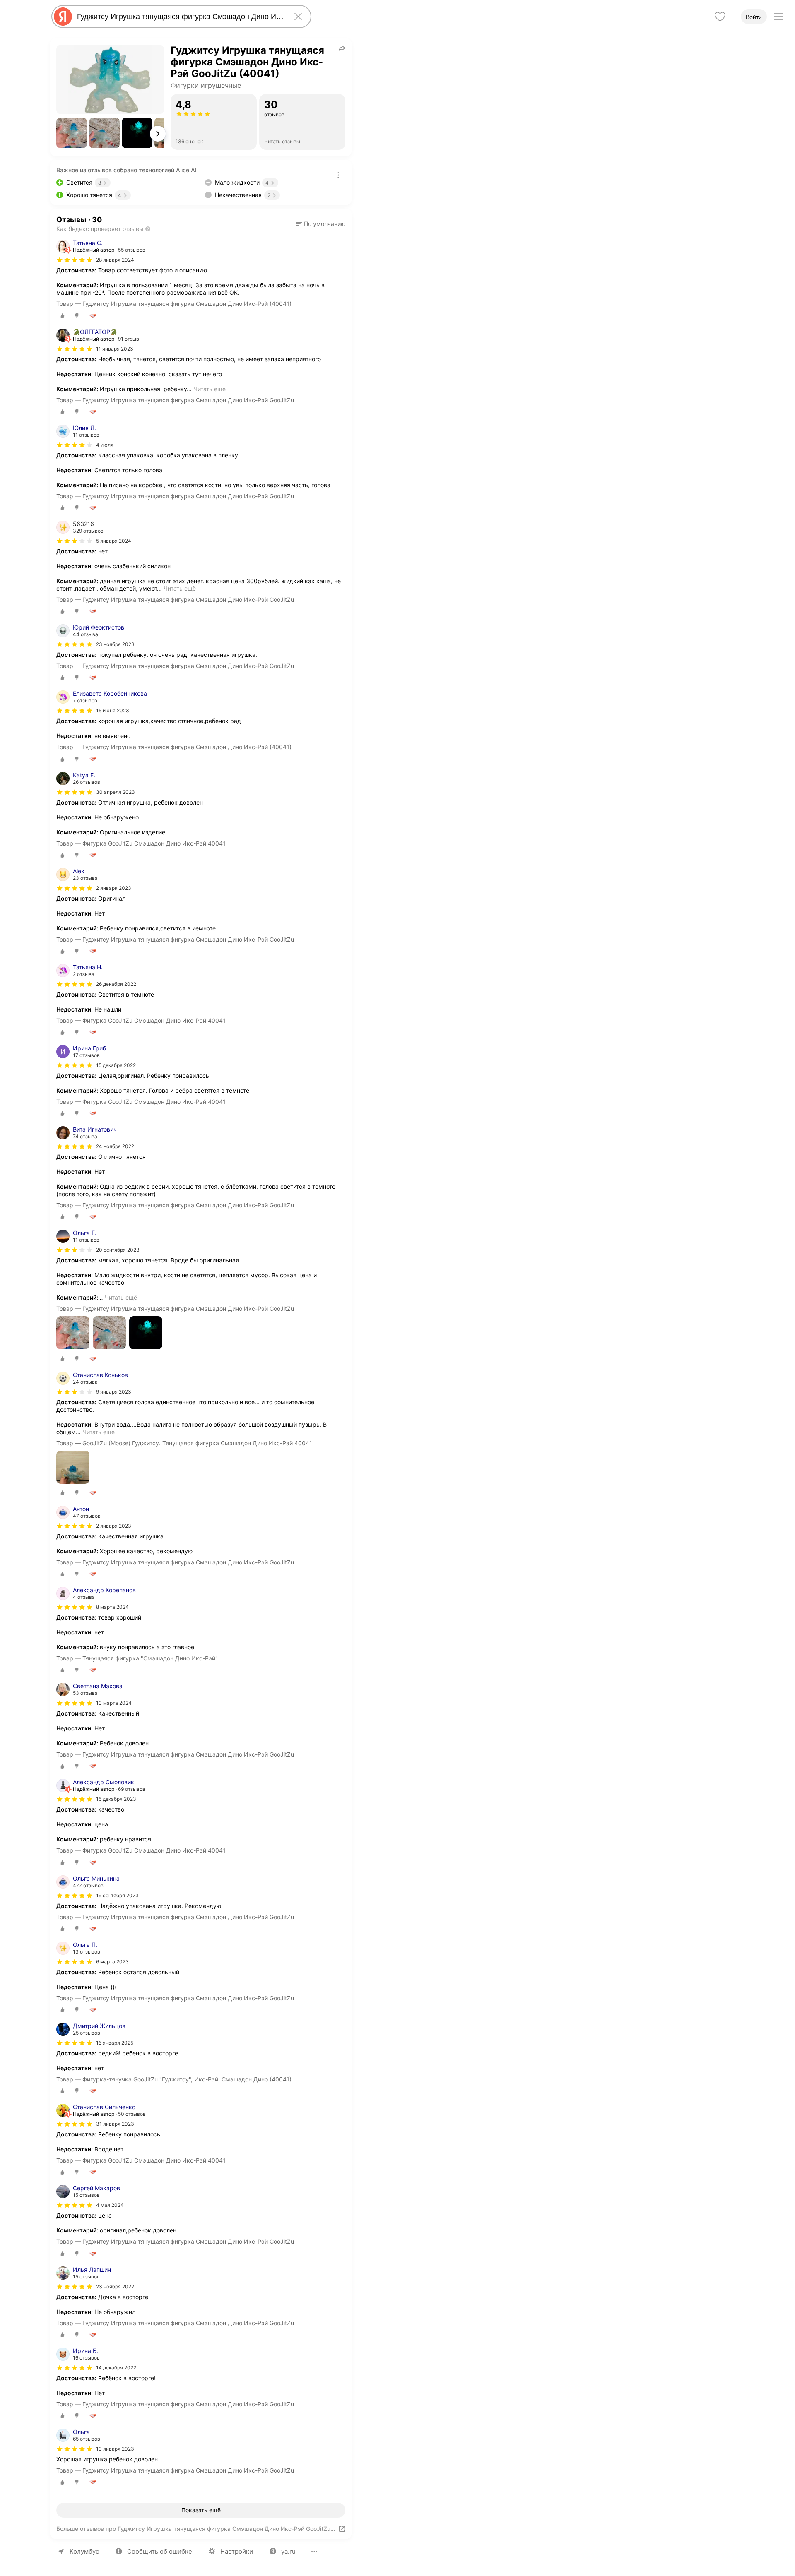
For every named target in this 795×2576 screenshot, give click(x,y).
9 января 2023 (114, 1392)
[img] (75, 260)
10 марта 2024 (114, 1703)
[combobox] (180, 17)
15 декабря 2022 (116, 1065)
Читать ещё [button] (210, 389)
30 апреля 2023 (116, 792)
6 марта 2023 (112, 1962)
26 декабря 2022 (116, 984)
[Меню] (778, 17)
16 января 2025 (115, 2043)
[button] (72, 133)
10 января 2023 (115, 2449)
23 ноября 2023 (115, 644)
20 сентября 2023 (118, 1250)
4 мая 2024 (110, 2205)
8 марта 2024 (112, 1607)
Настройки (237, 2551)
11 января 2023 (115, 349)
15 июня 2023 (113, 710)
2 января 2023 (114, 888)
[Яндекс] (63, 17)
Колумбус (84, 2551)
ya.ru (288, 2551)
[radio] (62, 316)
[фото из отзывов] (73, 1333)
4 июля (105, 445)
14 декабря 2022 (116, 2368)
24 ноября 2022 (115, 1146)
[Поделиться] (342, 48)
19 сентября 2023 (117, 1895)
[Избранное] (720, 17)
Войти (754, 17)
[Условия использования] (338, 175)
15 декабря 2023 (116, 1799)
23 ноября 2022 (115, 2286)
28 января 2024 (115, 260)
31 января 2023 (115, 2124)
